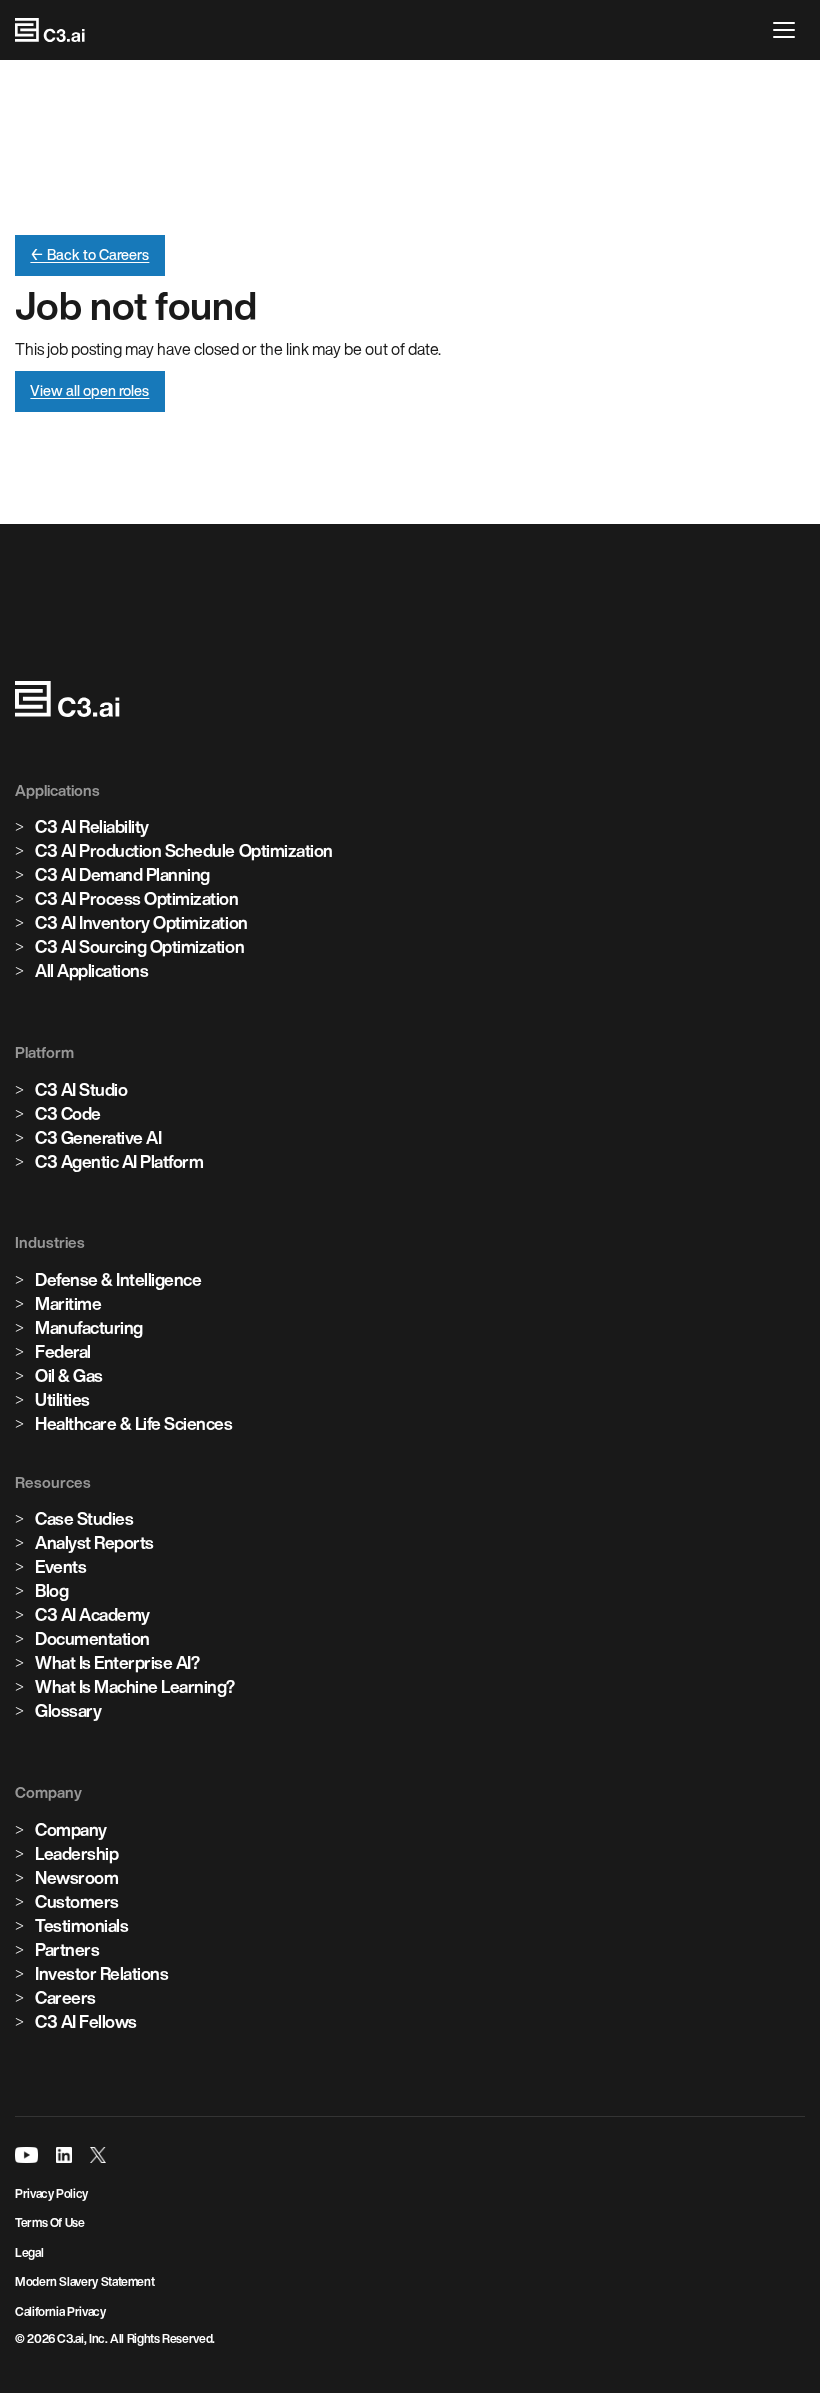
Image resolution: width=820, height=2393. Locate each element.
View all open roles (89, 390)
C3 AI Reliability (92, 826)
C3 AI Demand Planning (122, 874)
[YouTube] (26, 2155)
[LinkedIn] (64, 2155)
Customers (77, 1901)
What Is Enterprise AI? (117, 1662)
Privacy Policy (51, 2193)
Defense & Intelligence (118, 1279)
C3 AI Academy (92, 1614)
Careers (65, 1997)
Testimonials (81, 1925)
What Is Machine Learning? (135, 1686)
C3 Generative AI (98, 1137)
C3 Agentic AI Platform (119, 1161)
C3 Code (68, 1113)
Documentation (92, 1638)
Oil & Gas (69, 1375)
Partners (67, 1949)
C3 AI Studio (81, 1089)
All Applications (91, 970)
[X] (98, 2155)
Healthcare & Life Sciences (134, 1423)
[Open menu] (789, 30)
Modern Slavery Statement (84, 2281)
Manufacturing (89, 1327)
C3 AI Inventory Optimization (141, 922)
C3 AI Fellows (86, 2021)
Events (60, 1566)
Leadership (76, 1853)
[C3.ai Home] (50, 30)
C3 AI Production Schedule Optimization (184, 850)
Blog (51, 1590)
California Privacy (60, 2311)
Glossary (68, 1710)
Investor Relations (101, 1973)
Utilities (62, 1399)
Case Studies (84, 1518)
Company (71, 1829)
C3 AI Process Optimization (137, 898)
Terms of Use (50, 2222)
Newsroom (76, 1877)
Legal (29, 2252)
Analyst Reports (94, 1542)
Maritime (68, 1303)
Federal (63, 1351)
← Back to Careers (89, 254)
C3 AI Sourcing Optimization (139, 946)
